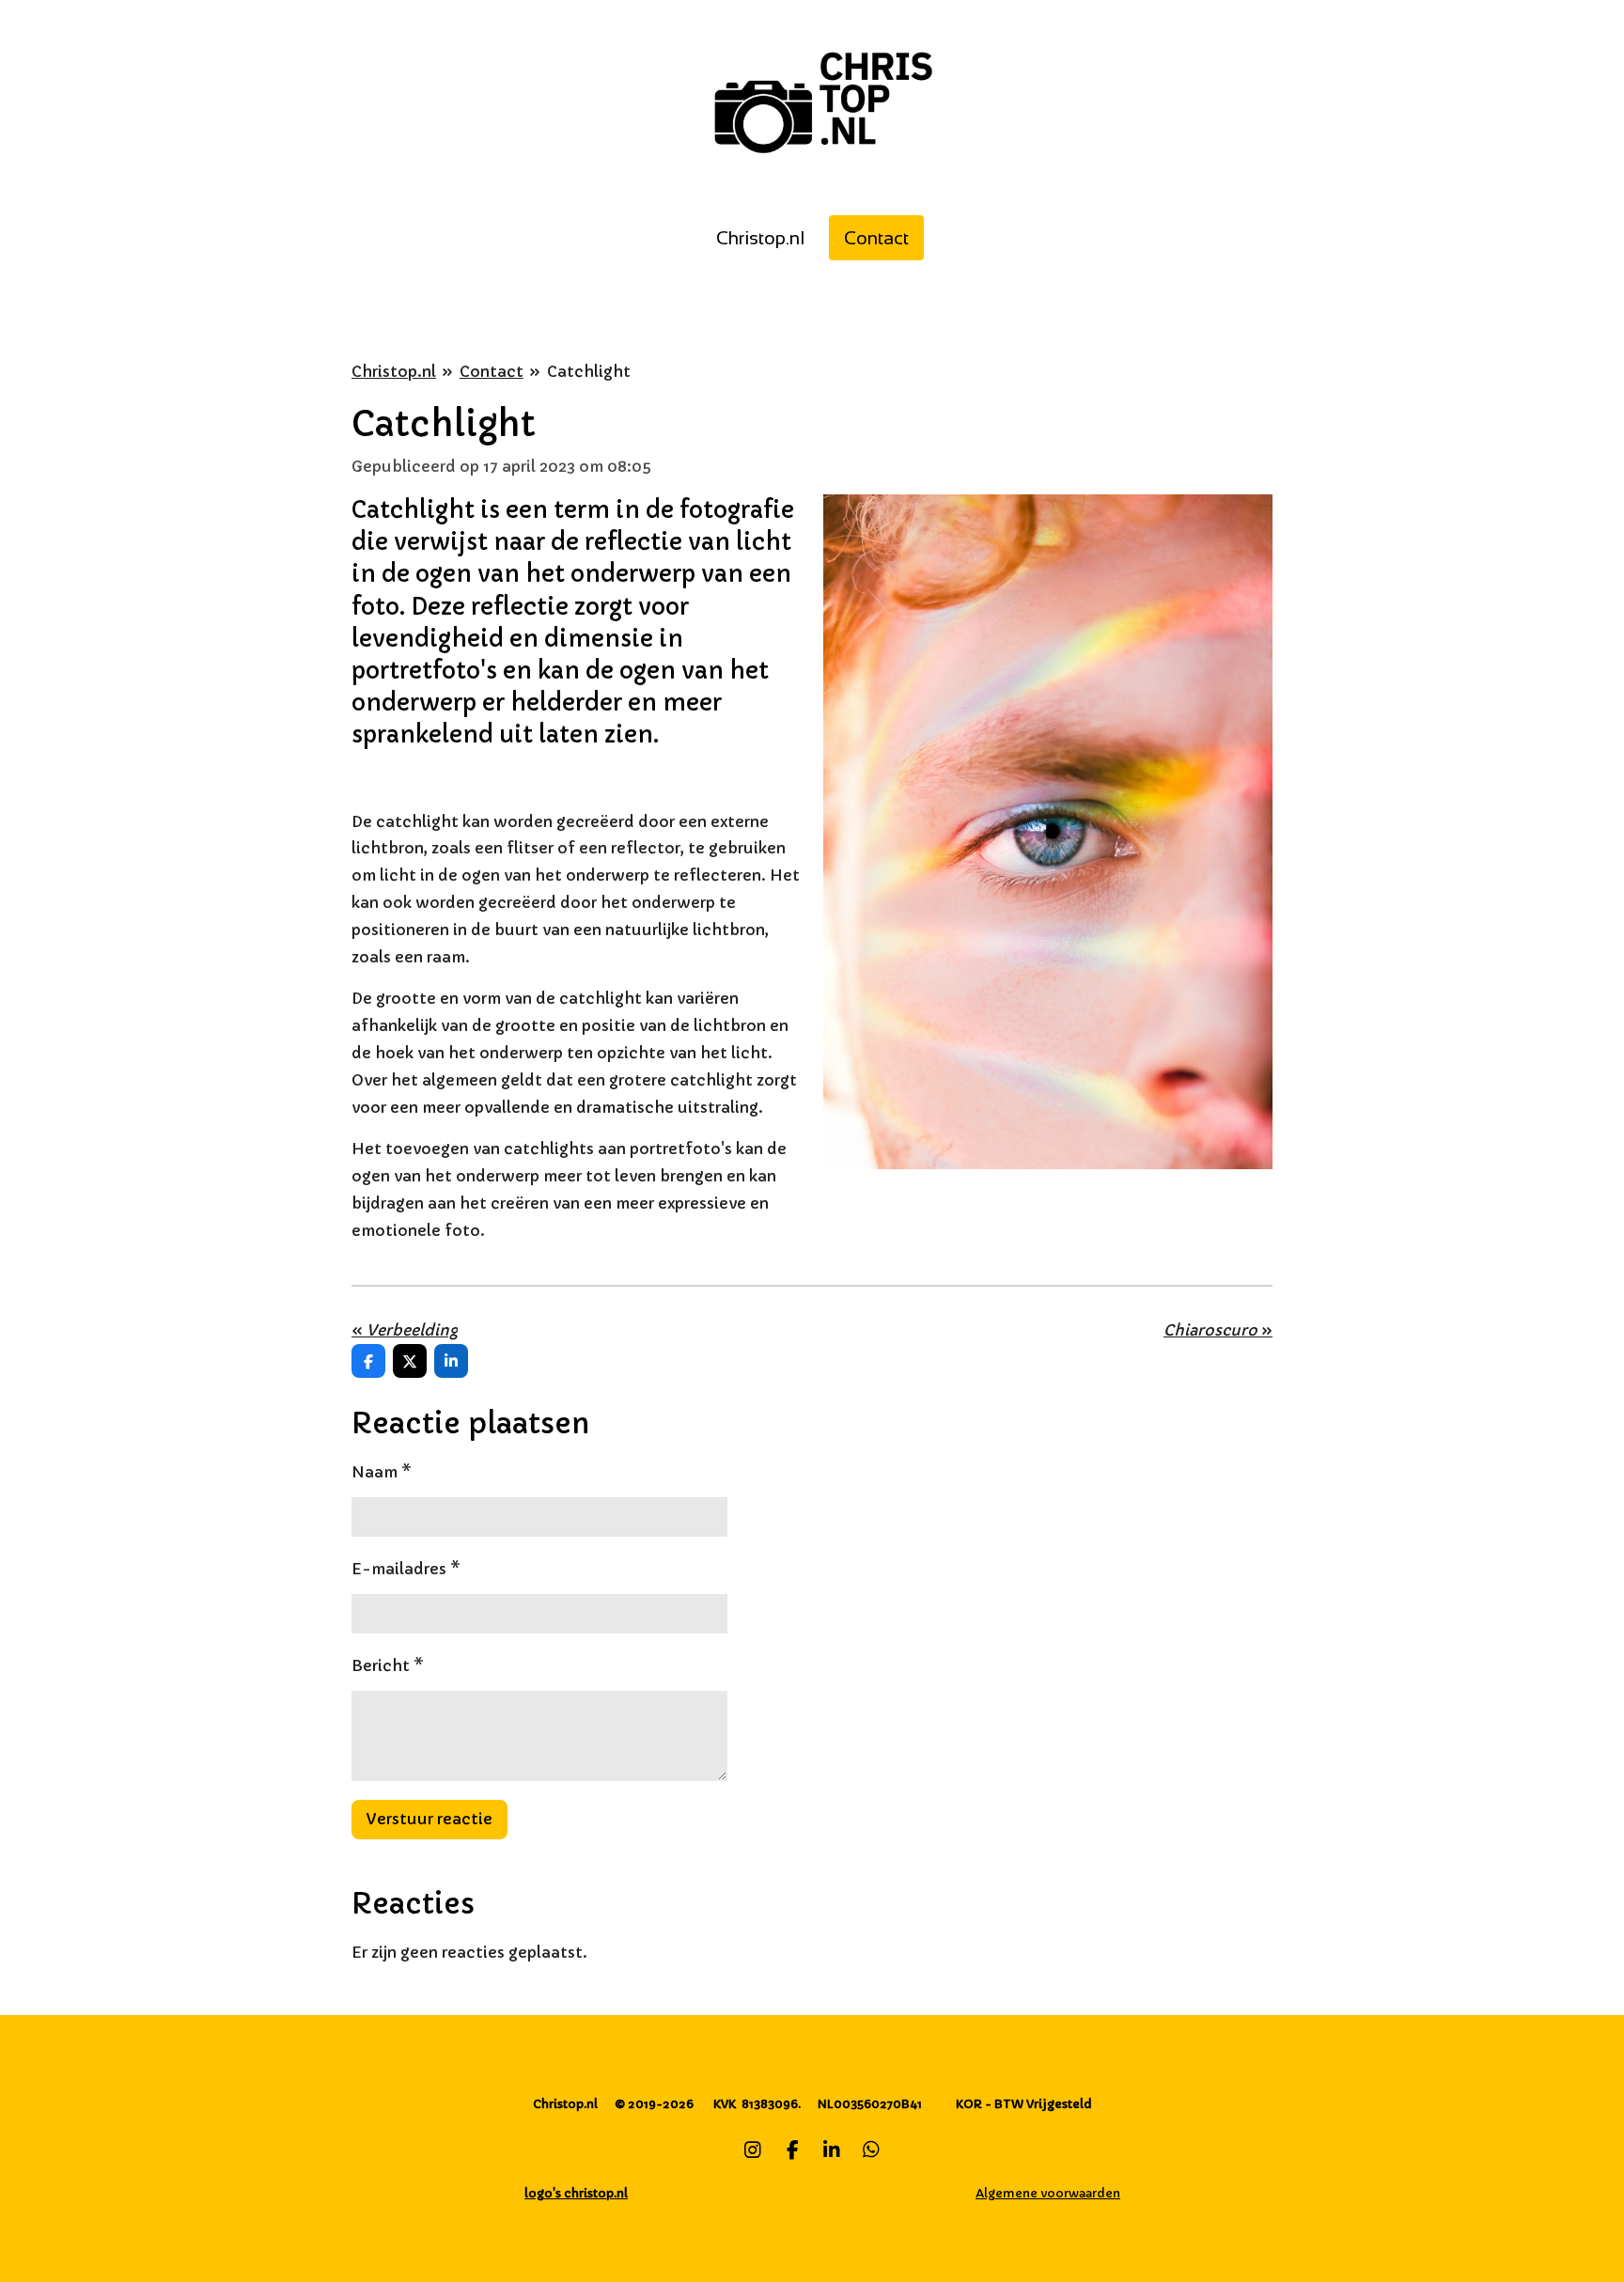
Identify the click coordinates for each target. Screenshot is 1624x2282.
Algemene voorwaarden (1048, 2193)
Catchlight (589, 371)
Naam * (382, 1472)
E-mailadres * (406, 1569)
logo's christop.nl (576, 2193)
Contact (492, 371)
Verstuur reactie (429, 1819)
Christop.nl (394, 371)
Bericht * (388, 1665)
